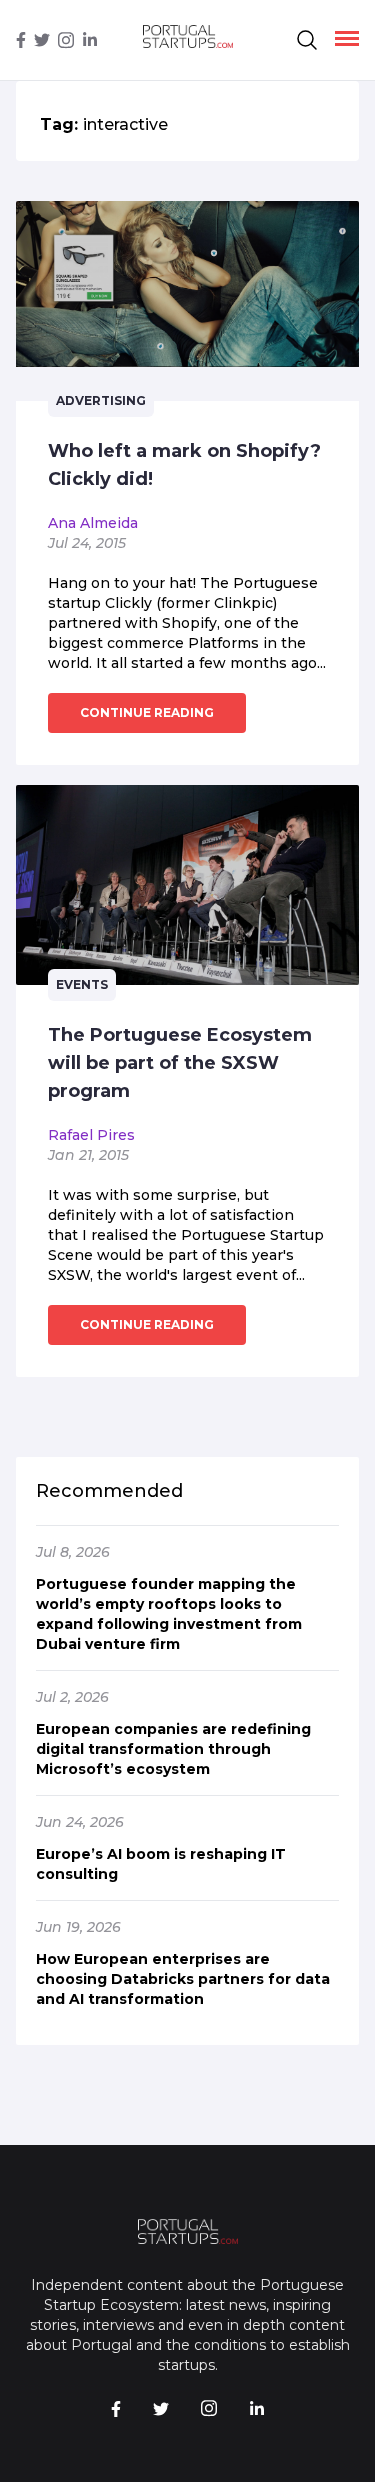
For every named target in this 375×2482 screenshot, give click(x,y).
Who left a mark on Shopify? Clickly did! (184, 465)
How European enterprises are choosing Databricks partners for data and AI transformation (183, 1979)
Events (82, 984)
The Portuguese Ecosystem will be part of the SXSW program (180, 1063)
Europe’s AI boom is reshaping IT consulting (161, 1864)
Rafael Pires (91, 1135)
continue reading (147, 712)
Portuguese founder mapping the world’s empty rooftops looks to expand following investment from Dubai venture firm (169, 1614)
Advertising (101, 400)
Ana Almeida (93, 523)
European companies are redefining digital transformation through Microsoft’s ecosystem (173, 1749)
